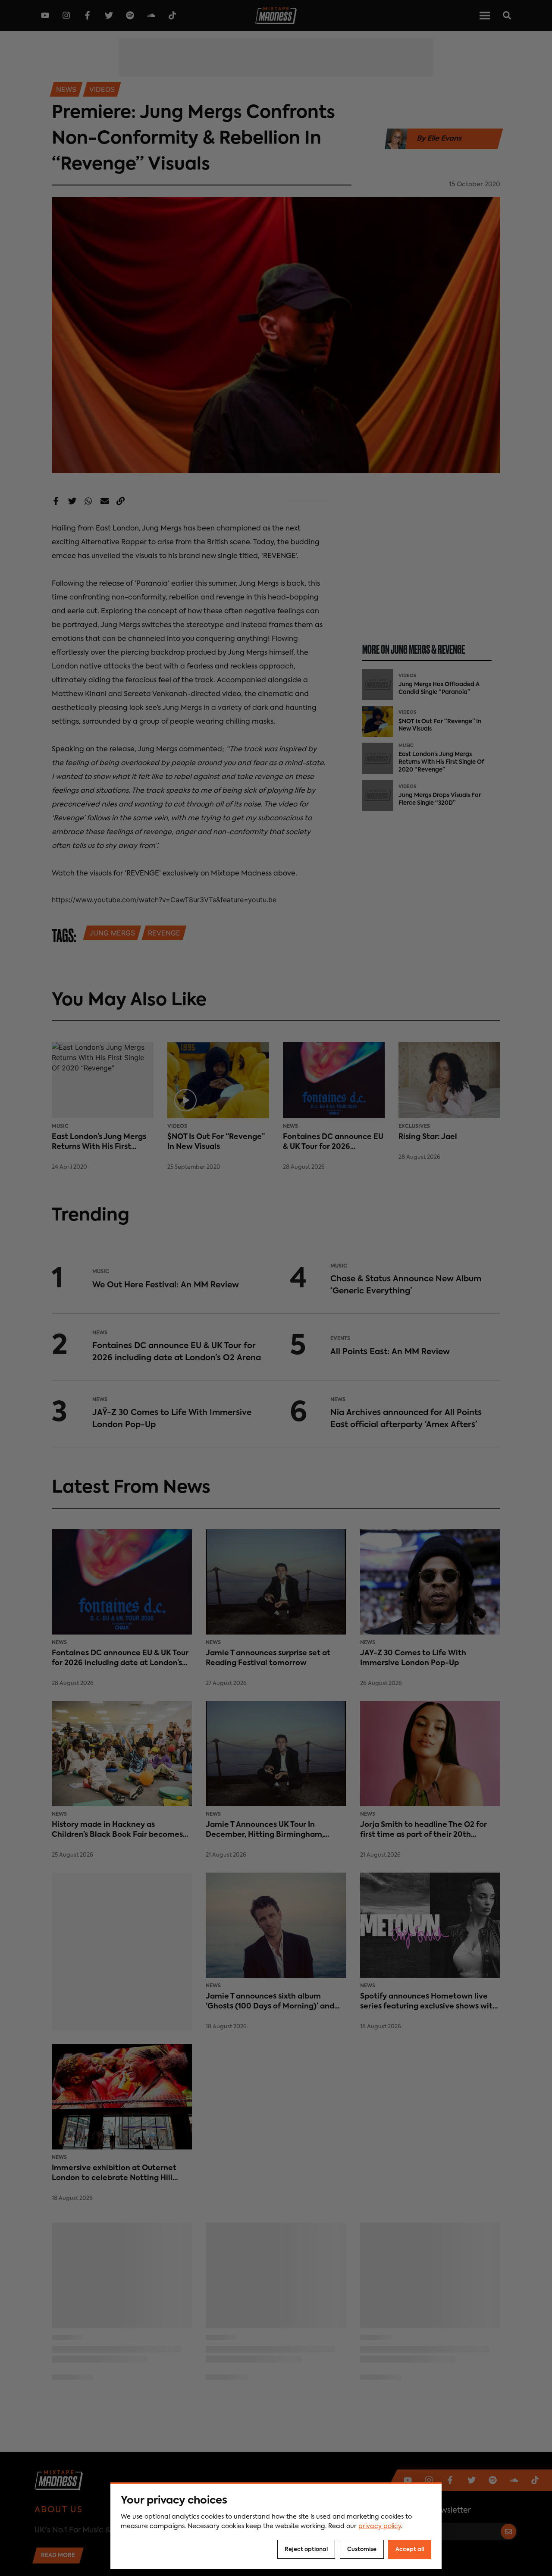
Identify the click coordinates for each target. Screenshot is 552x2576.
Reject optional (306, 2549)
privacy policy (380, 2526)
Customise (362, 2549)
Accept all (410, 2549)
